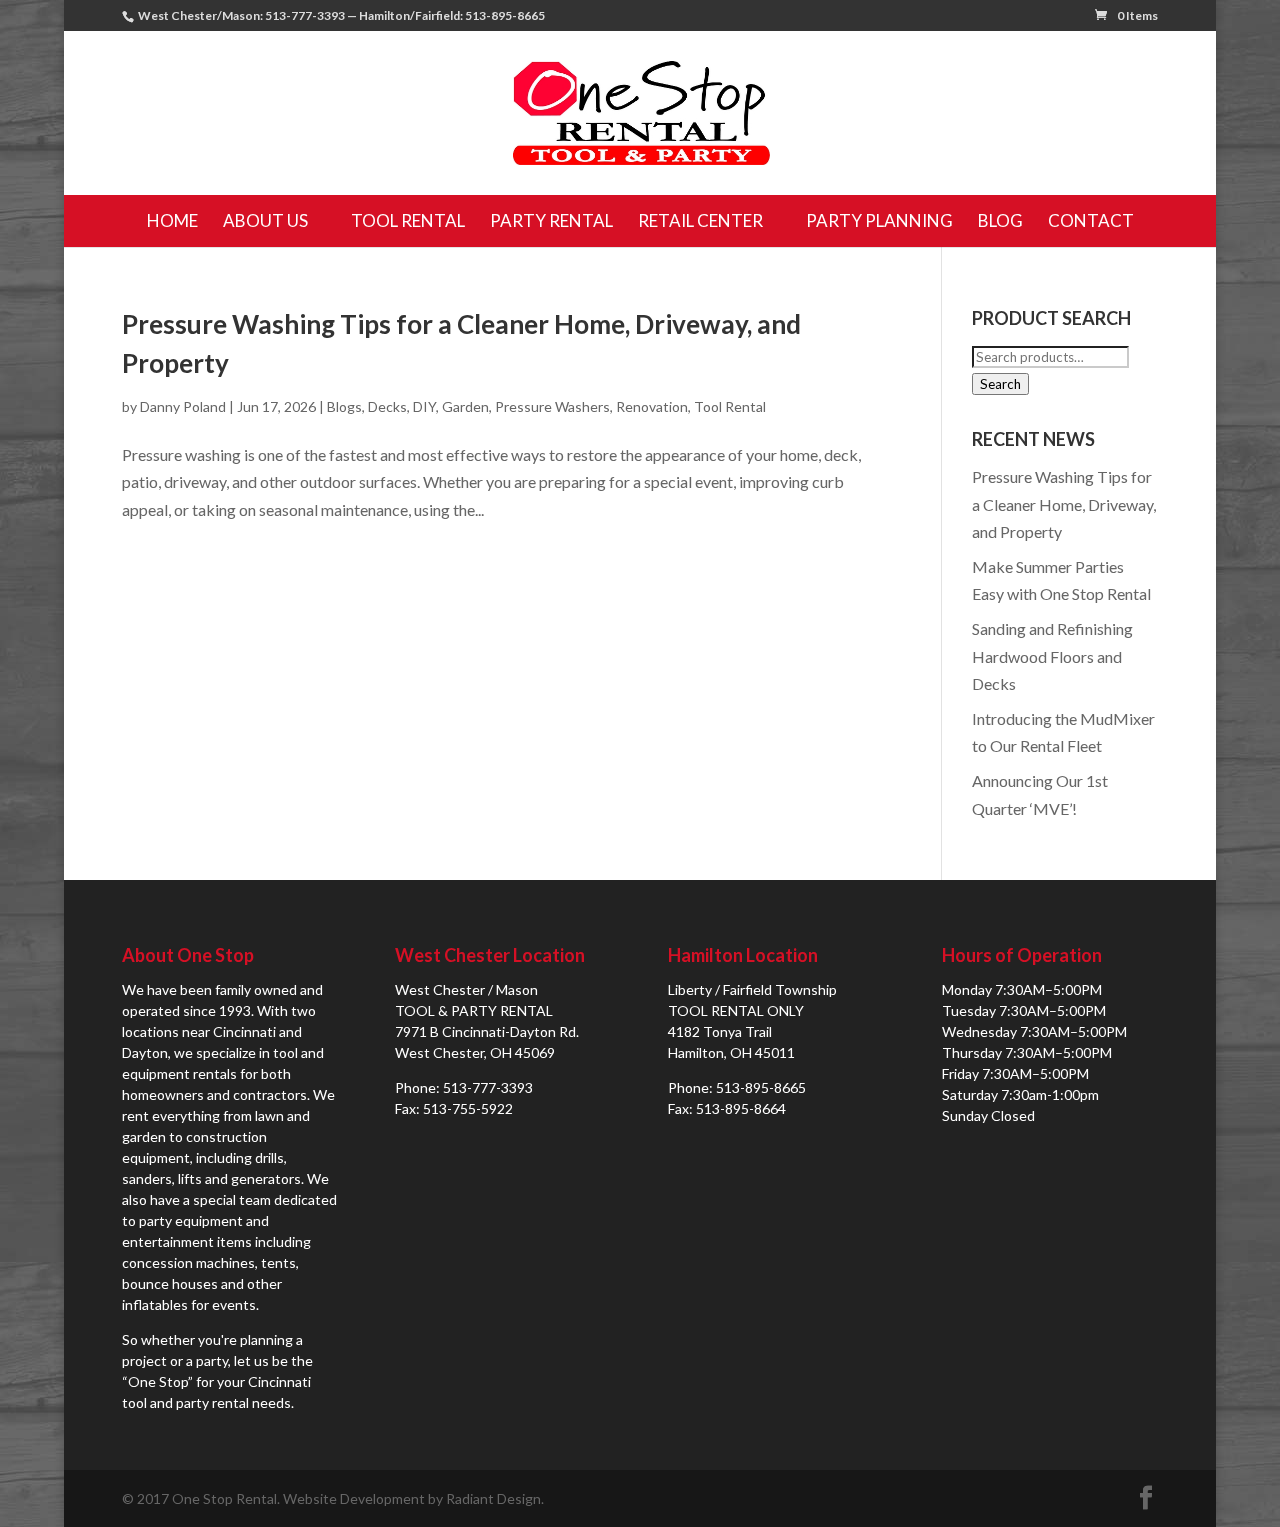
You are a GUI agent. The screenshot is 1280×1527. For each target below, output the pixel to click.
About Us (265, 220)
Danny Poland (183, 406)
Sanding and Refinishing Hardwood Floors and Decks (1052, 655)
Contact (1091, 220)
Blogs (344, 406)
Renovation (652, 406)
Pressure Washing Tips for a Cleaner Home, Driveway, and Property (1064, 503)
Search (1000, 384)
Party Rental (551, 220)
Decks (387, 406)
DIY (424, 406)
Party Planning (879, 220)
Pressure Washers (552, 406)
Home (172, 220)
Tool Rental (408, 220)
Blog (1000, 220)
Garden (465, 406)
